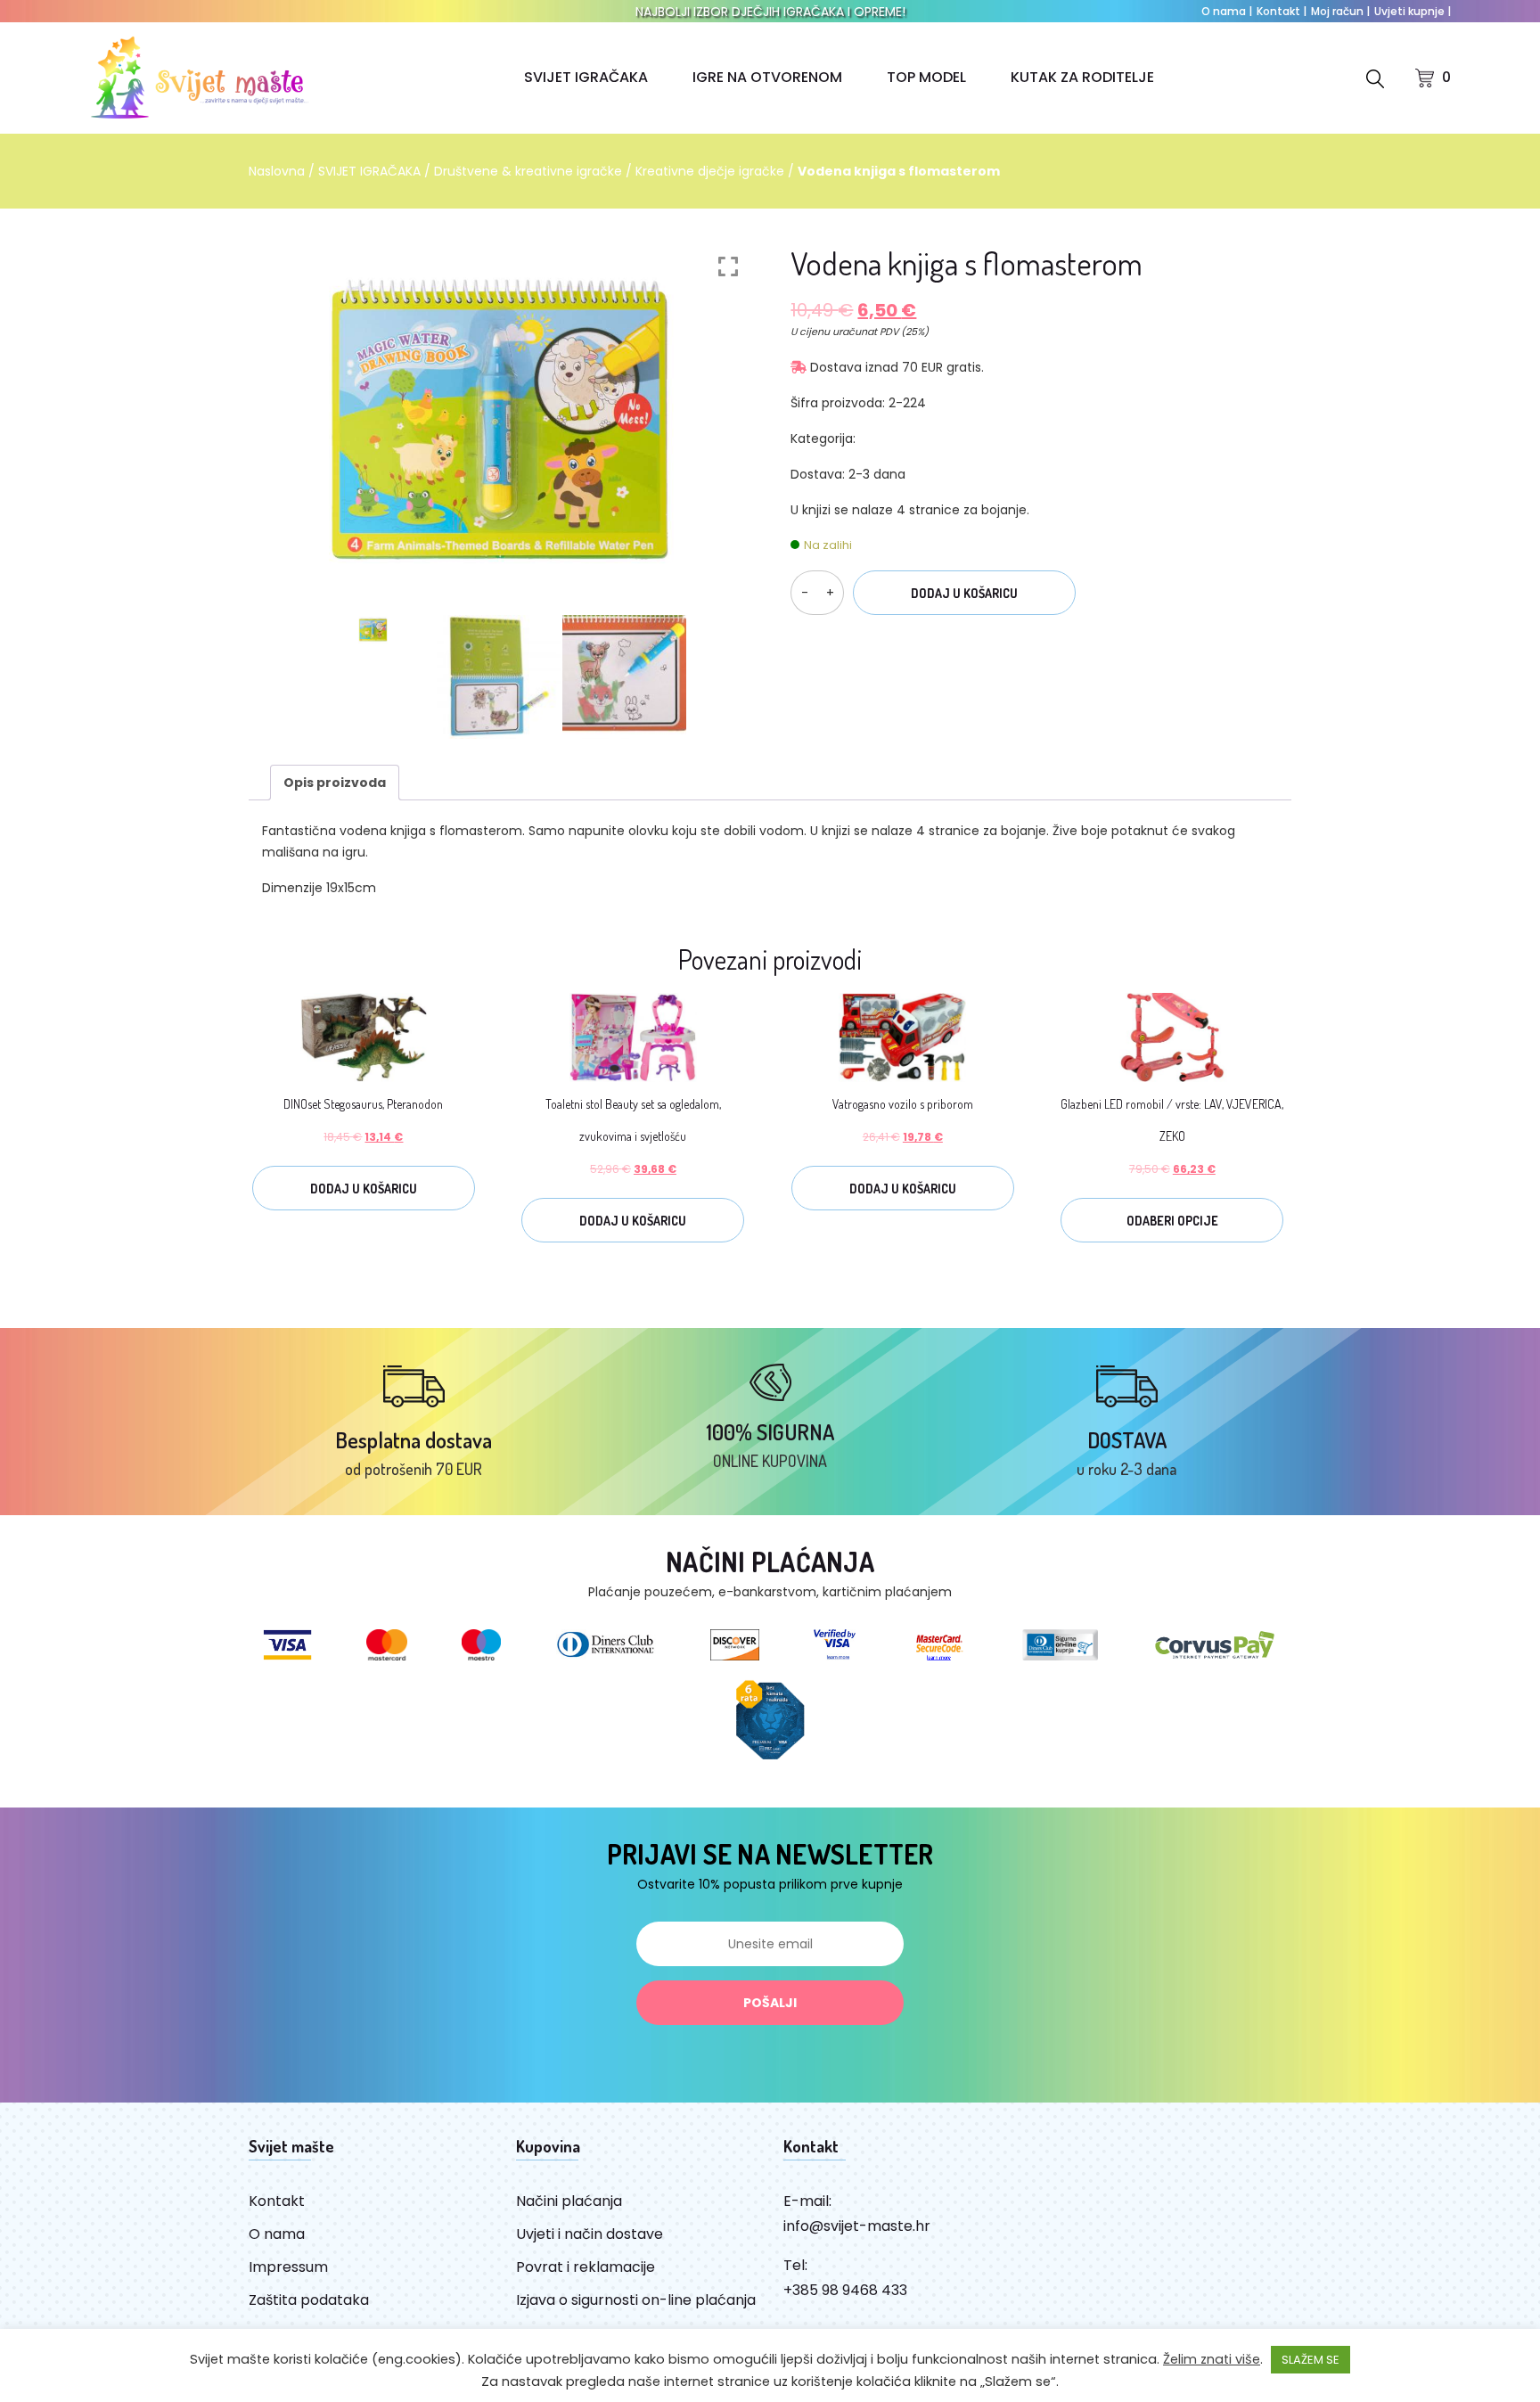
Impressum (288, 2267)
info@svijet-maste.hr (857, 2226)
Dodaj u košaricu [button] (364, 1189)
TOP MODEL (926, 77)
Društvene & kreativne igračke (528, 171)
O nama (1227, 11)
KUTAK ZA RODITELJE (1082, 77)
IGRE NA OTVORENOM (767, 77)
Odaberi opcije (1172, 1221)
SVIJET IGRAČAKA (586, 77)
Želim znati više (1212, 2359)
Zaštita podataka (309, 2300)
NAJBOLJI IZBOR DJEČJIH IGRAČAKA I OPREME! (770, 12)
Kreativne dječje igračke (710, 171)
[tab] (335, 783)
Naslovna (277, 171)
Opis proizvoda (335, 783)
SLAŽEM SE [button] (1311, 2360)
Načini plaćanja (569, 2201)
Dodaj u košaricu (964, 593)
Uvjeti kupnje (1413, 11)
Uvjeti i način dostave (590, 2234)
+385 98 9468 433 (845, 2290)
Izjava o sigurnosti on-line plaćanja (636, 2300)
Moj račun (1340, 11)
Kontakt (1282, 11)
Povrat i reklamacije (586, 2267)
